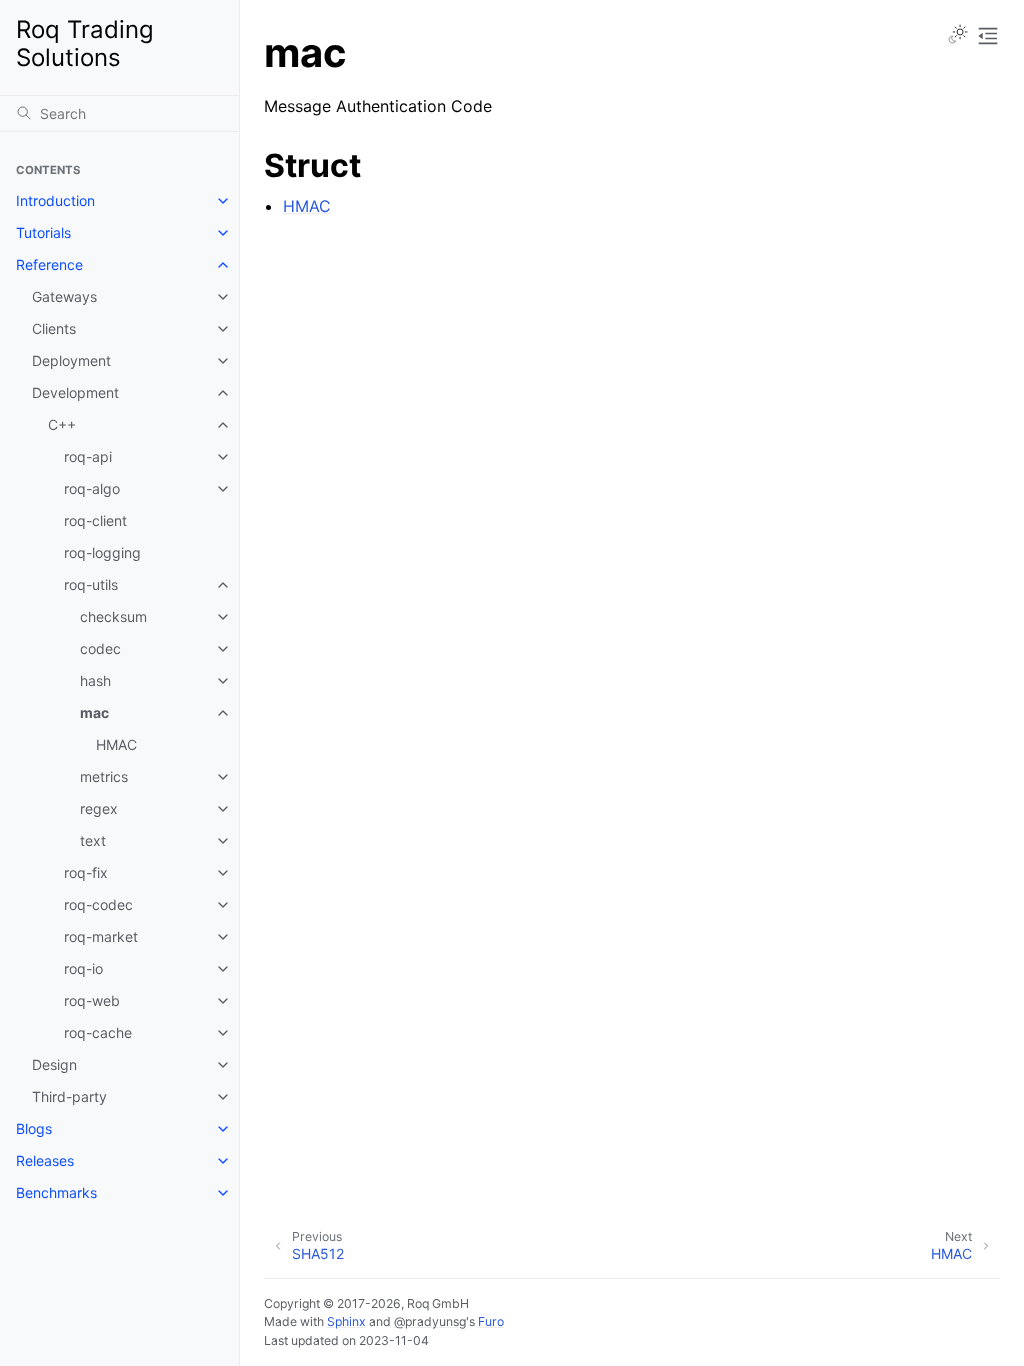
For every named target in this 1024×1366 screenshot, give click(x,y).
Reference (49, 264)
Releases (45, 1160)
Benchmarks (56, 1192)
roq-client (95, 520)
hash (95, 680)
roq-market (101, 936)
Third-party (69, 1096)
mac (94, 712)
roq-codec (98, 904)
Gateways (64, 296)
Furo (491, 1321)
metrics (104, 776)
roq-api (88, 456)
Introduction (55, 200)
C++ (62, 424)
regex (99, 808)
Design (54, 1064)
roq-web (92, 1000)
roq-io (83, 968)
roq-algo (92, 488)
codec (100, 648)
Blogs (34, 1128)
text (93, 840)
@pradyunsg (430, 1321)
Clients (54, 328)
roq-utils (91, 584)
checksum (113, 616)
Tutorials (43, 232)
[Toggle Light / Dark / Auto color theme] (958, 36)
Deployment (71, 360)
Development (75, 392)
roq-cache (98, 1032)
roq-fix (86, 872)
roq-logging (102, 552)
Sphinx (346, 1321)
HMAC (116, 744)
